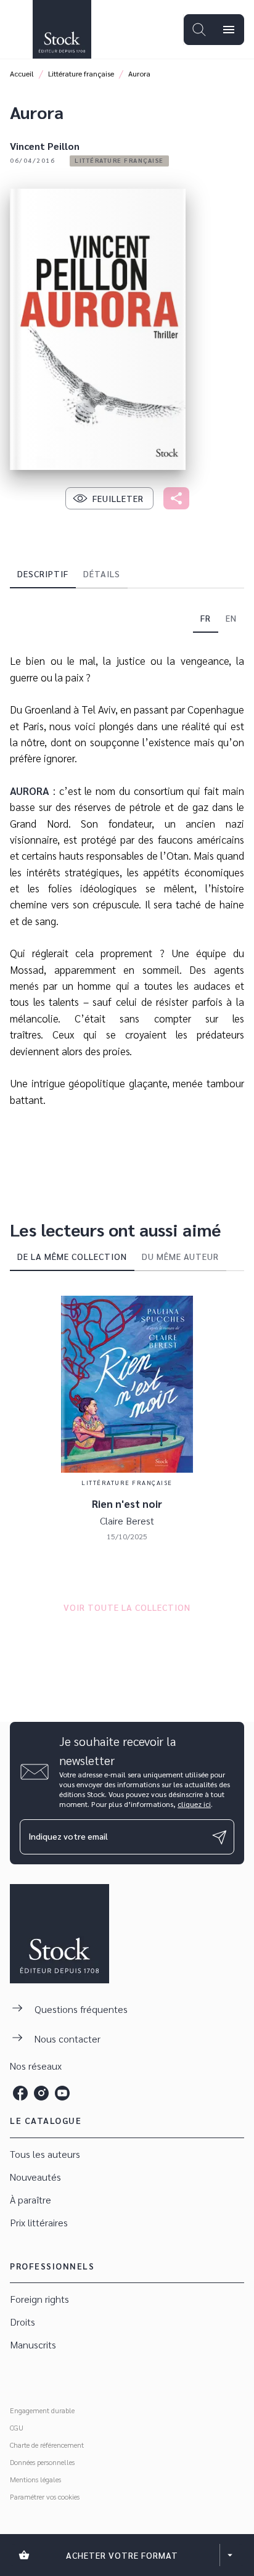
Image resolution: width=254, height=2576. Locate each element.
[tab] (43, 574)
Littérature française (81, 73)
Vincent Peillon (45, 146)
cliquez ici (194, 1804)
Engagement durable (42, 2410)
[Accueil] (62, 29)
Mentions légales (35, 2479)
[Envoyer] (219, 1837)
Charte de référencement (47, 2445)
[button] (119, 161)
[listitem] (20, 2093)
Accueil (22, 73)
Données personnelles (42, 2462)
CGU (17, 2427)
